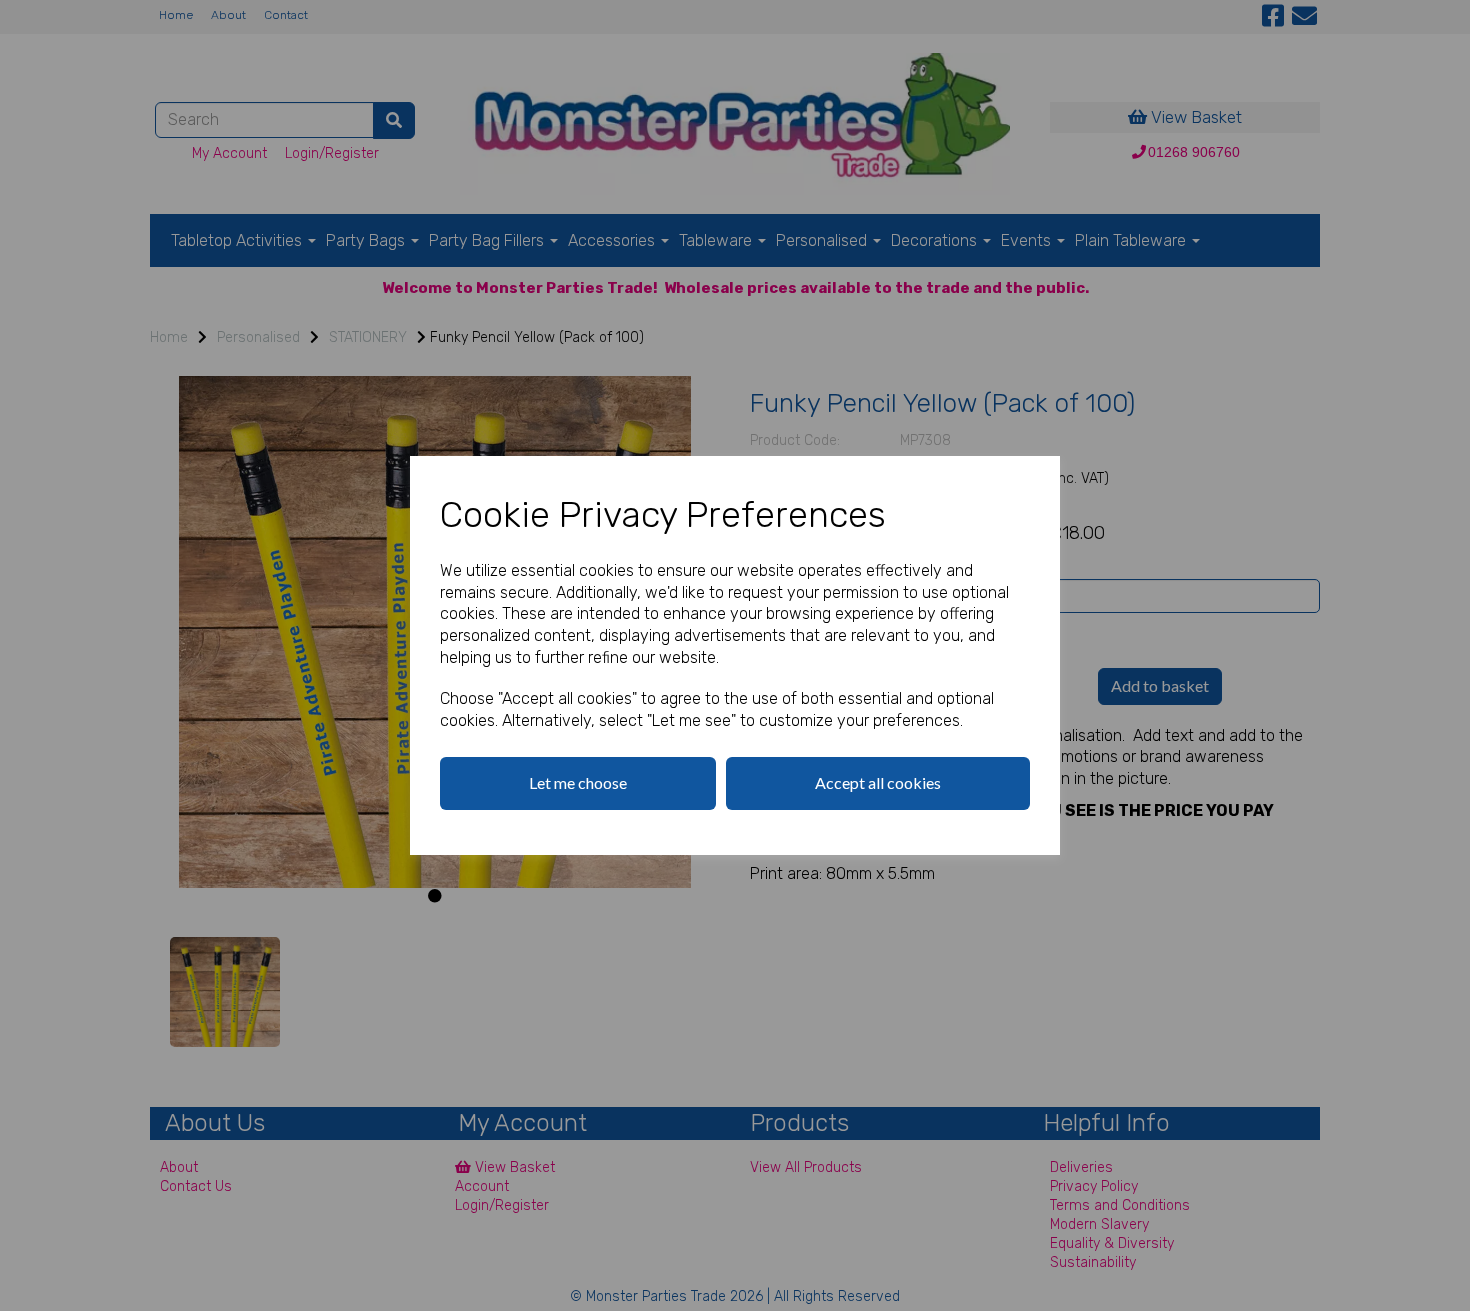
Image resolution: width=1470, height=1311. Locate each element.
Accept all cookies (878, 782)
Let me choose (578, 782)
